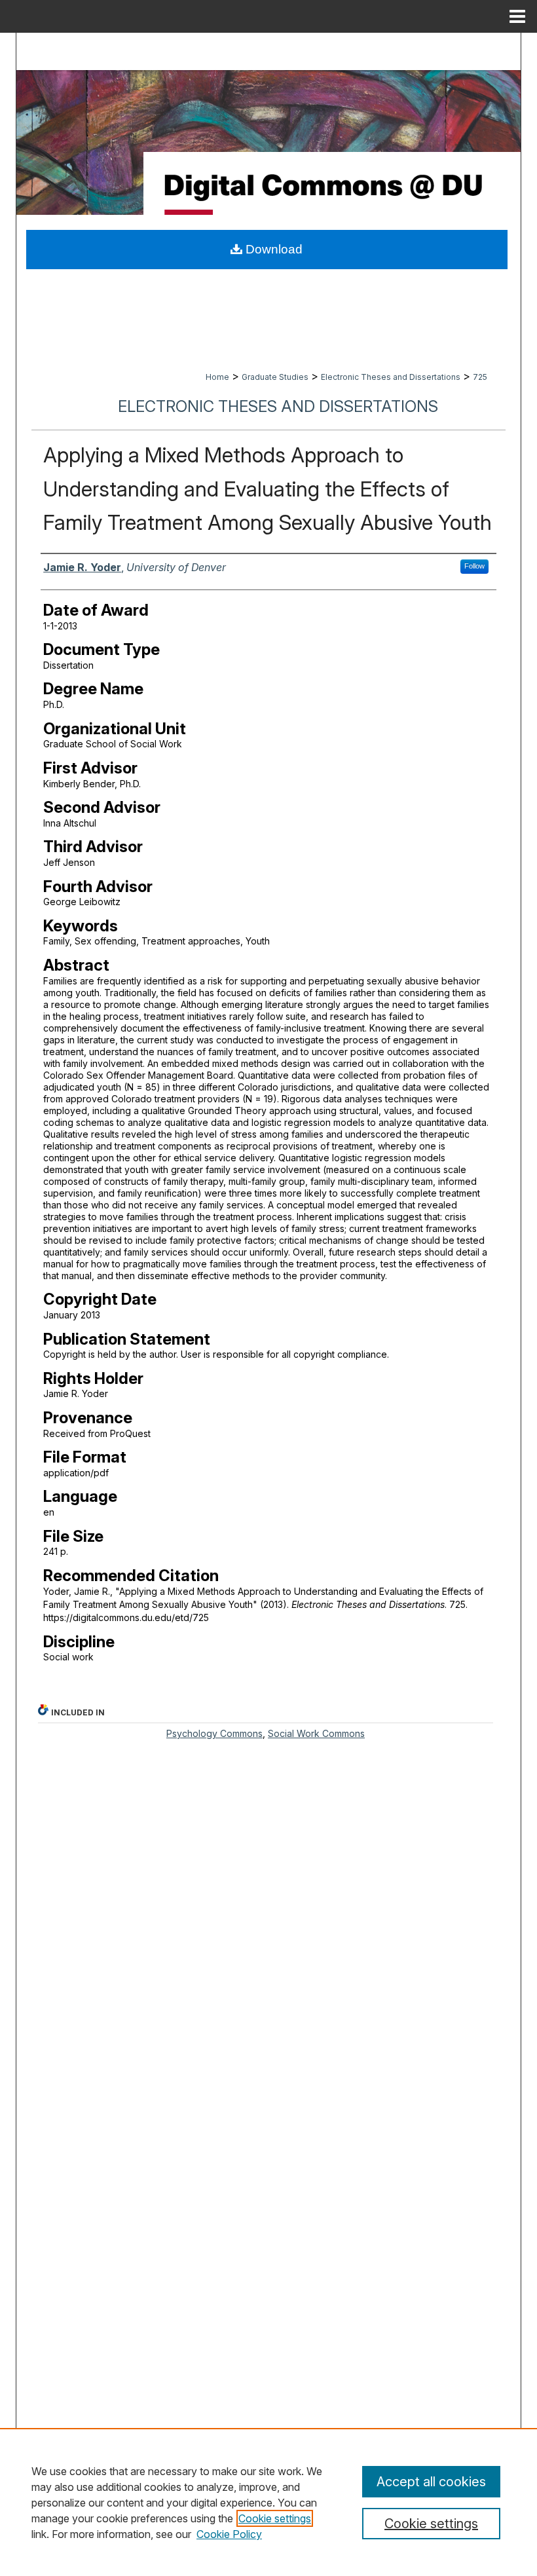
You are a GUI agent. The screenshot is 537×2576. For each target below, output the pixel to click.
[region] (268, 2502)
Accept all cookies (431, 2482)
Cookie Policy (229, 2534)
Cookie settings (275, 2518)
